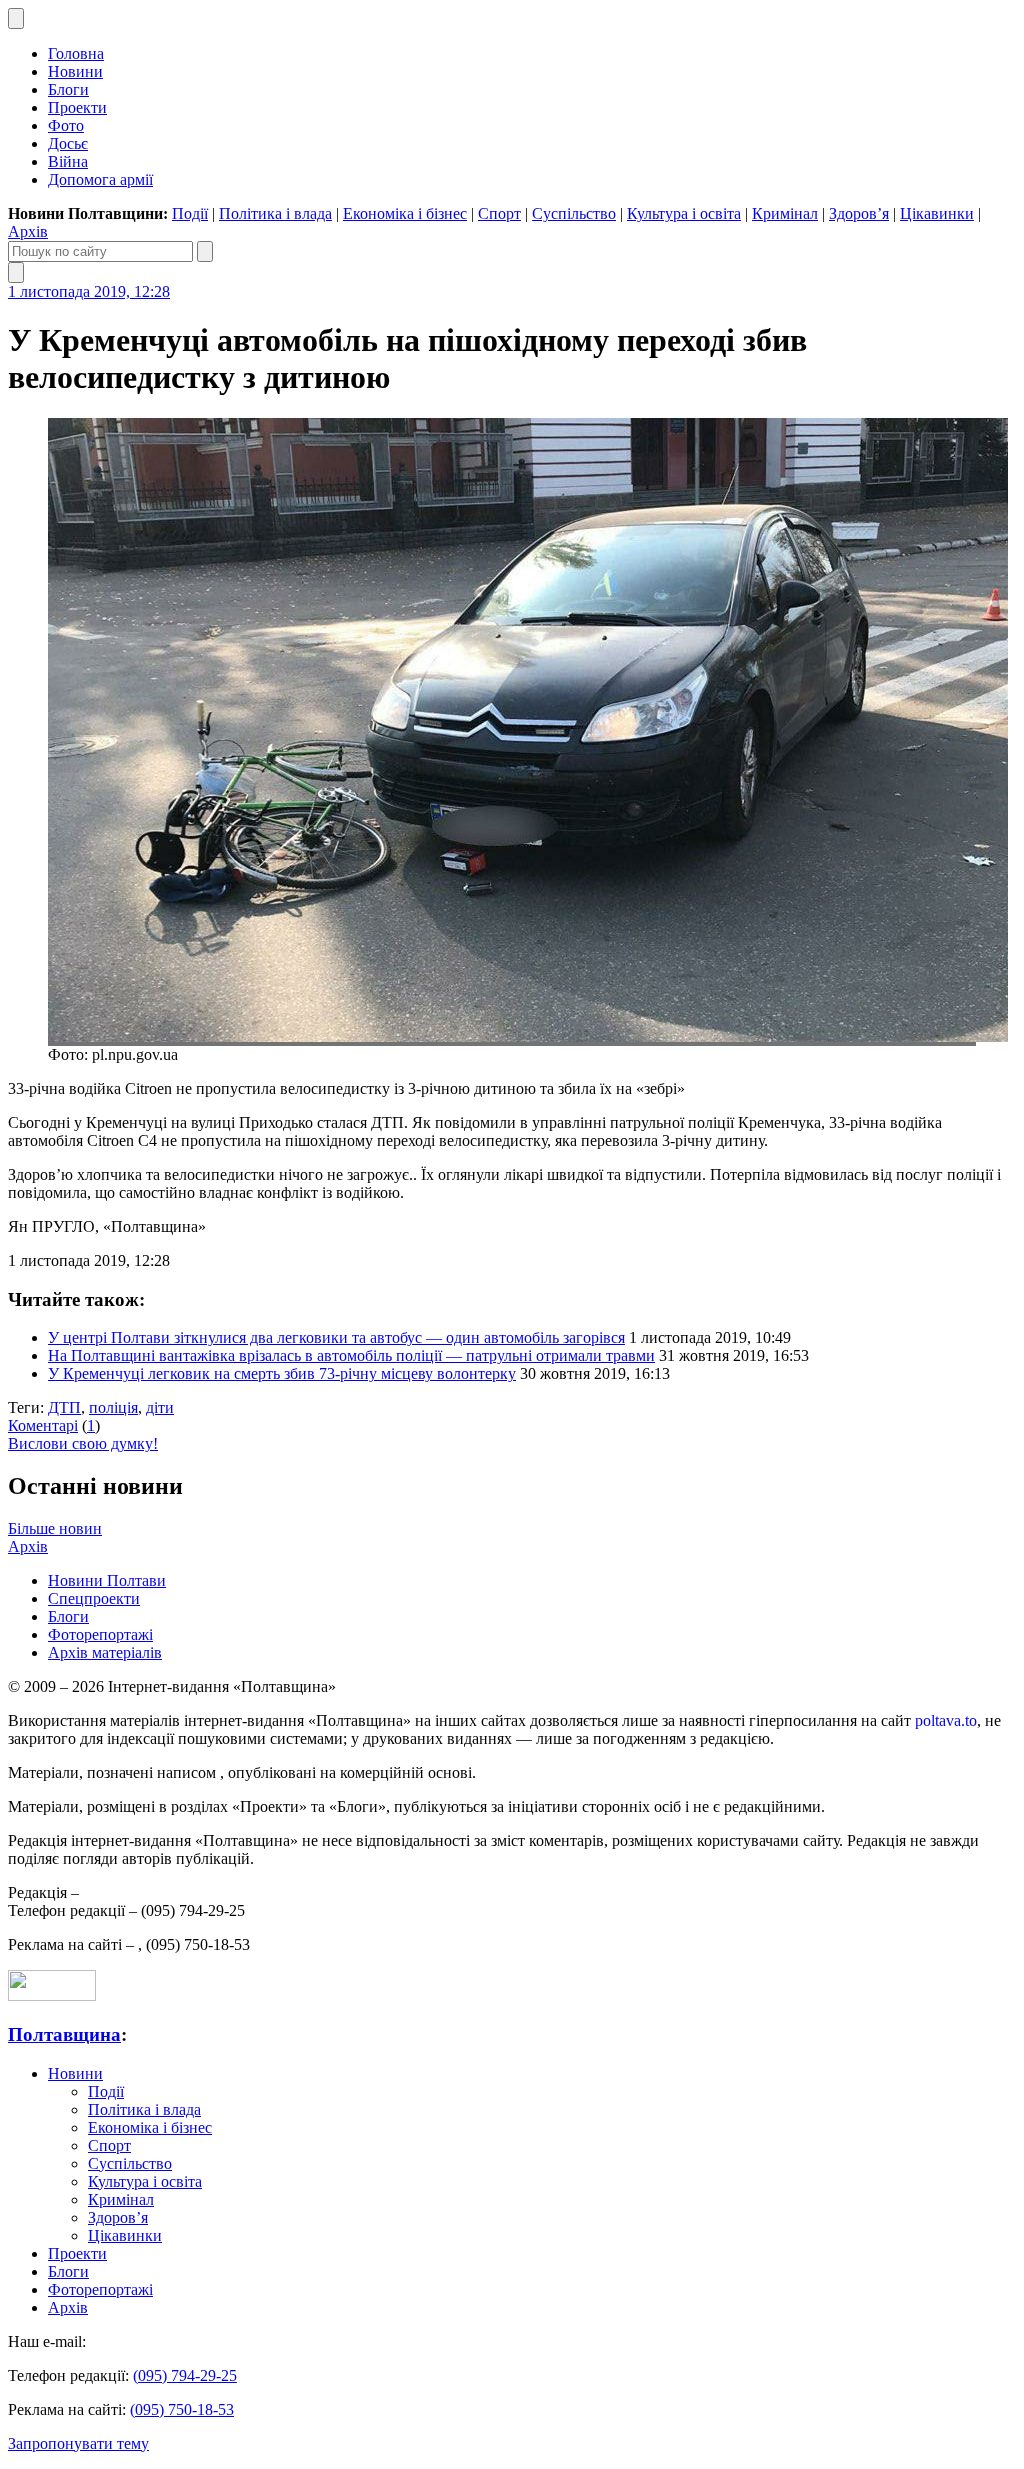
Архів (28, 231)
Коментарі (43, 1425)
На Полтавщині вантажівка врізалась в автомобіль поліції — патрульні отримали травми (351, 1355)
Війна (68, 161)
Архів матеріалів (105, 1652)
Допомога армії (100, 179)
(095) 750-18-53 (182, 2409)
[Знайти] (205, 251)
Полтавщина (64, 2034)
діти (160, 1407)
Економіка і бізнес (405, 213)
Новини (75, 71)
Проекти (77, 107)
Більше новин (55, 1528)
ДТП (64, 1407)
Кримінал (785, 213)
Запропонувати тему (78, 2443)
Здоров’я (859, 213)
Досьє (68, 143)
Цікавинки (937, 213)
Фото (66, 125)
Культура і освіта (684, 213)
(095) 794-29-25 (185, 2375)
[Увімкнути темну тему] (16, 18)
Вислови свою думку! (83, 1443)
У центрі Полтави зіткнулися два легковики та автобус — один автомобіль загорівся (336, 1337)
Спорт (499, 213)
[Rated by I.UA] (52, 1995)
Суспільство (574, 213)
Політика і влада (275, 213)
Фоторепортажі (100, 1634)
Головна (76, 53)
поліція (113, 1407)
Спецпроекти (94, 1598)
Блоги (68, 89)
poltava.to (946, 1720)
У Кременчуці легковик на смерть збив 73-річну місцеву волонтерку (282, 1373)
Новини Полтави (107, 1580)
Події (190, 213)
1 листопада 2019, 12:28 (89, 291)
